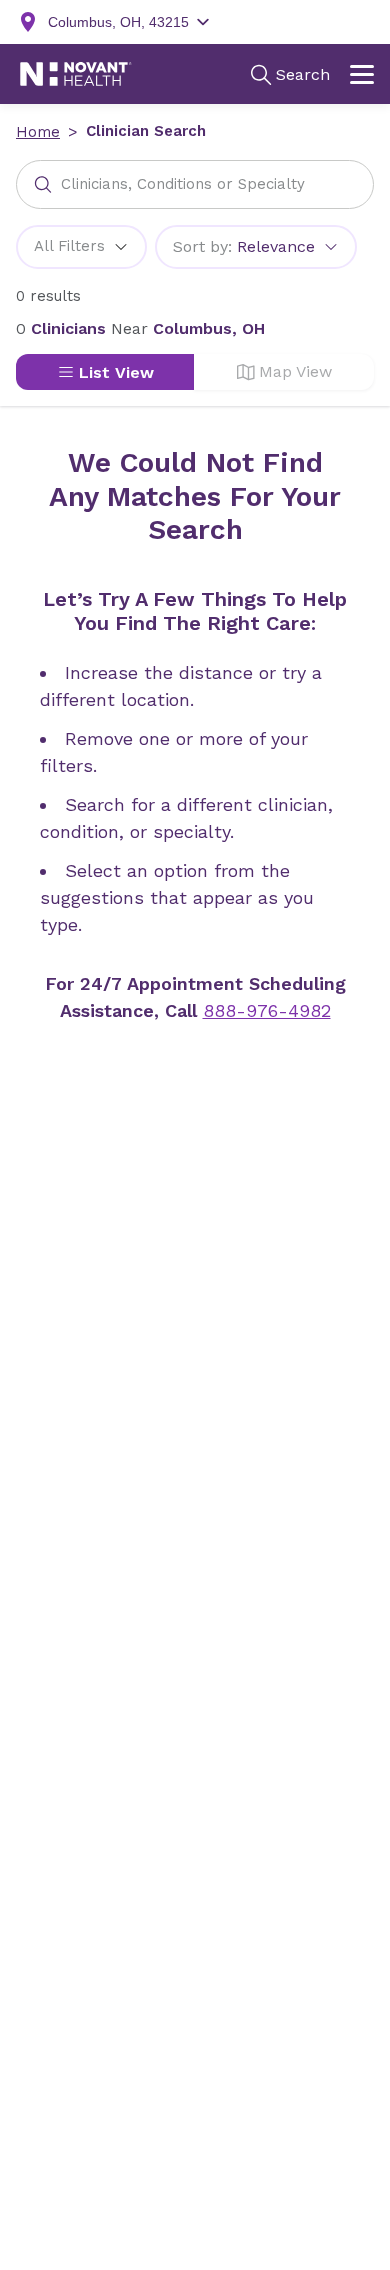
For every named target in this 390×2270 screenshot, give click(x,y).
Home (38, 132)
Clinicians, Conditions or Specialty (183, 184)
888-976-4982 (267, 1010)
